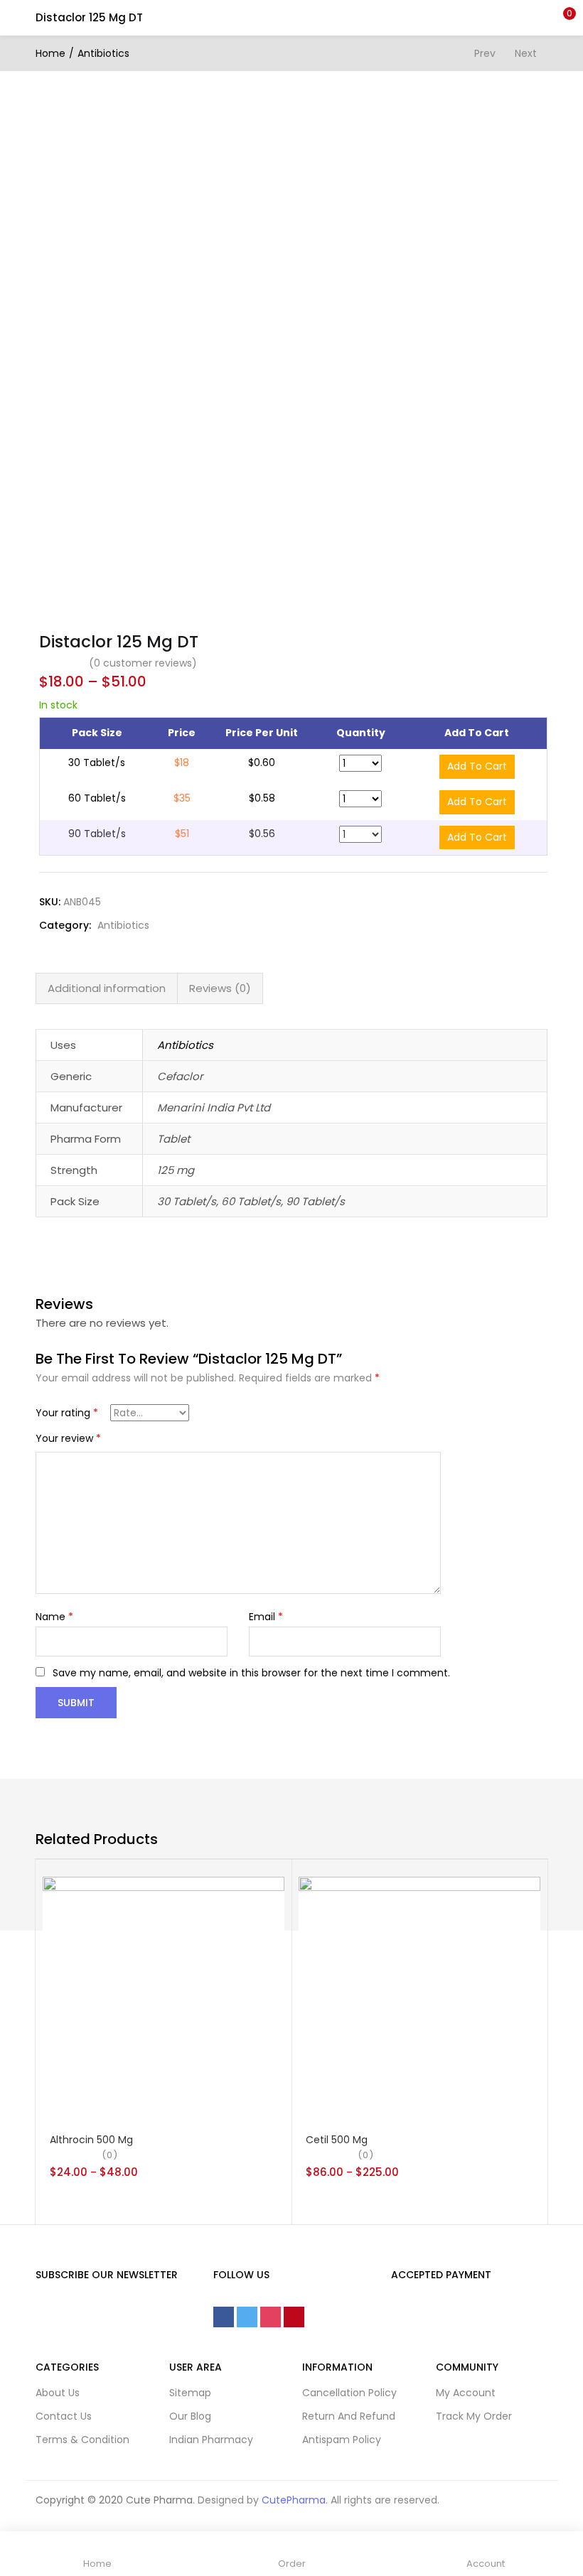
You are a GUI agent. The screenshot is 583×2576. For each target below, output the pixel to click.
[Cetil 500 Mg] (419, 1996)
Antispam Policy (342, 2440)
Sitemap (190, 2393)
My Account (466, 2393)
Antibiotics (103, 53)
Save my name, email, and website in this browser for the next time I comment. (251, 1673)
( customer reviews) (143, 663)
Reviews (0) (220, 988)
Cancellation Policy (349, 2393)
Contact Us (64, 2416)
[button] (562, 18)
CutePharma (294, 2500)
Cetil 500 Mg (337, 2140)
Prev (485, 53)
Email (266, 1617)
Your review (68, 1438)
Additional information (107, 988)
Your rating (67, 1413)
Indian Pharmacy (211, 2440)
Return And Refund (349, 2416)
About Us (58, 2393)
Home (50, 53)
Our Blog (190, 2416)
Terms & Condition (82, 2440)
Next (526, 53)
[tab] (107, 988)
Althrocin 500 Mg (91, 2140)
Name (54, 1617)
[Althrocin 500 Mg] (164, 1996)
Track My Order (474, 2416)
